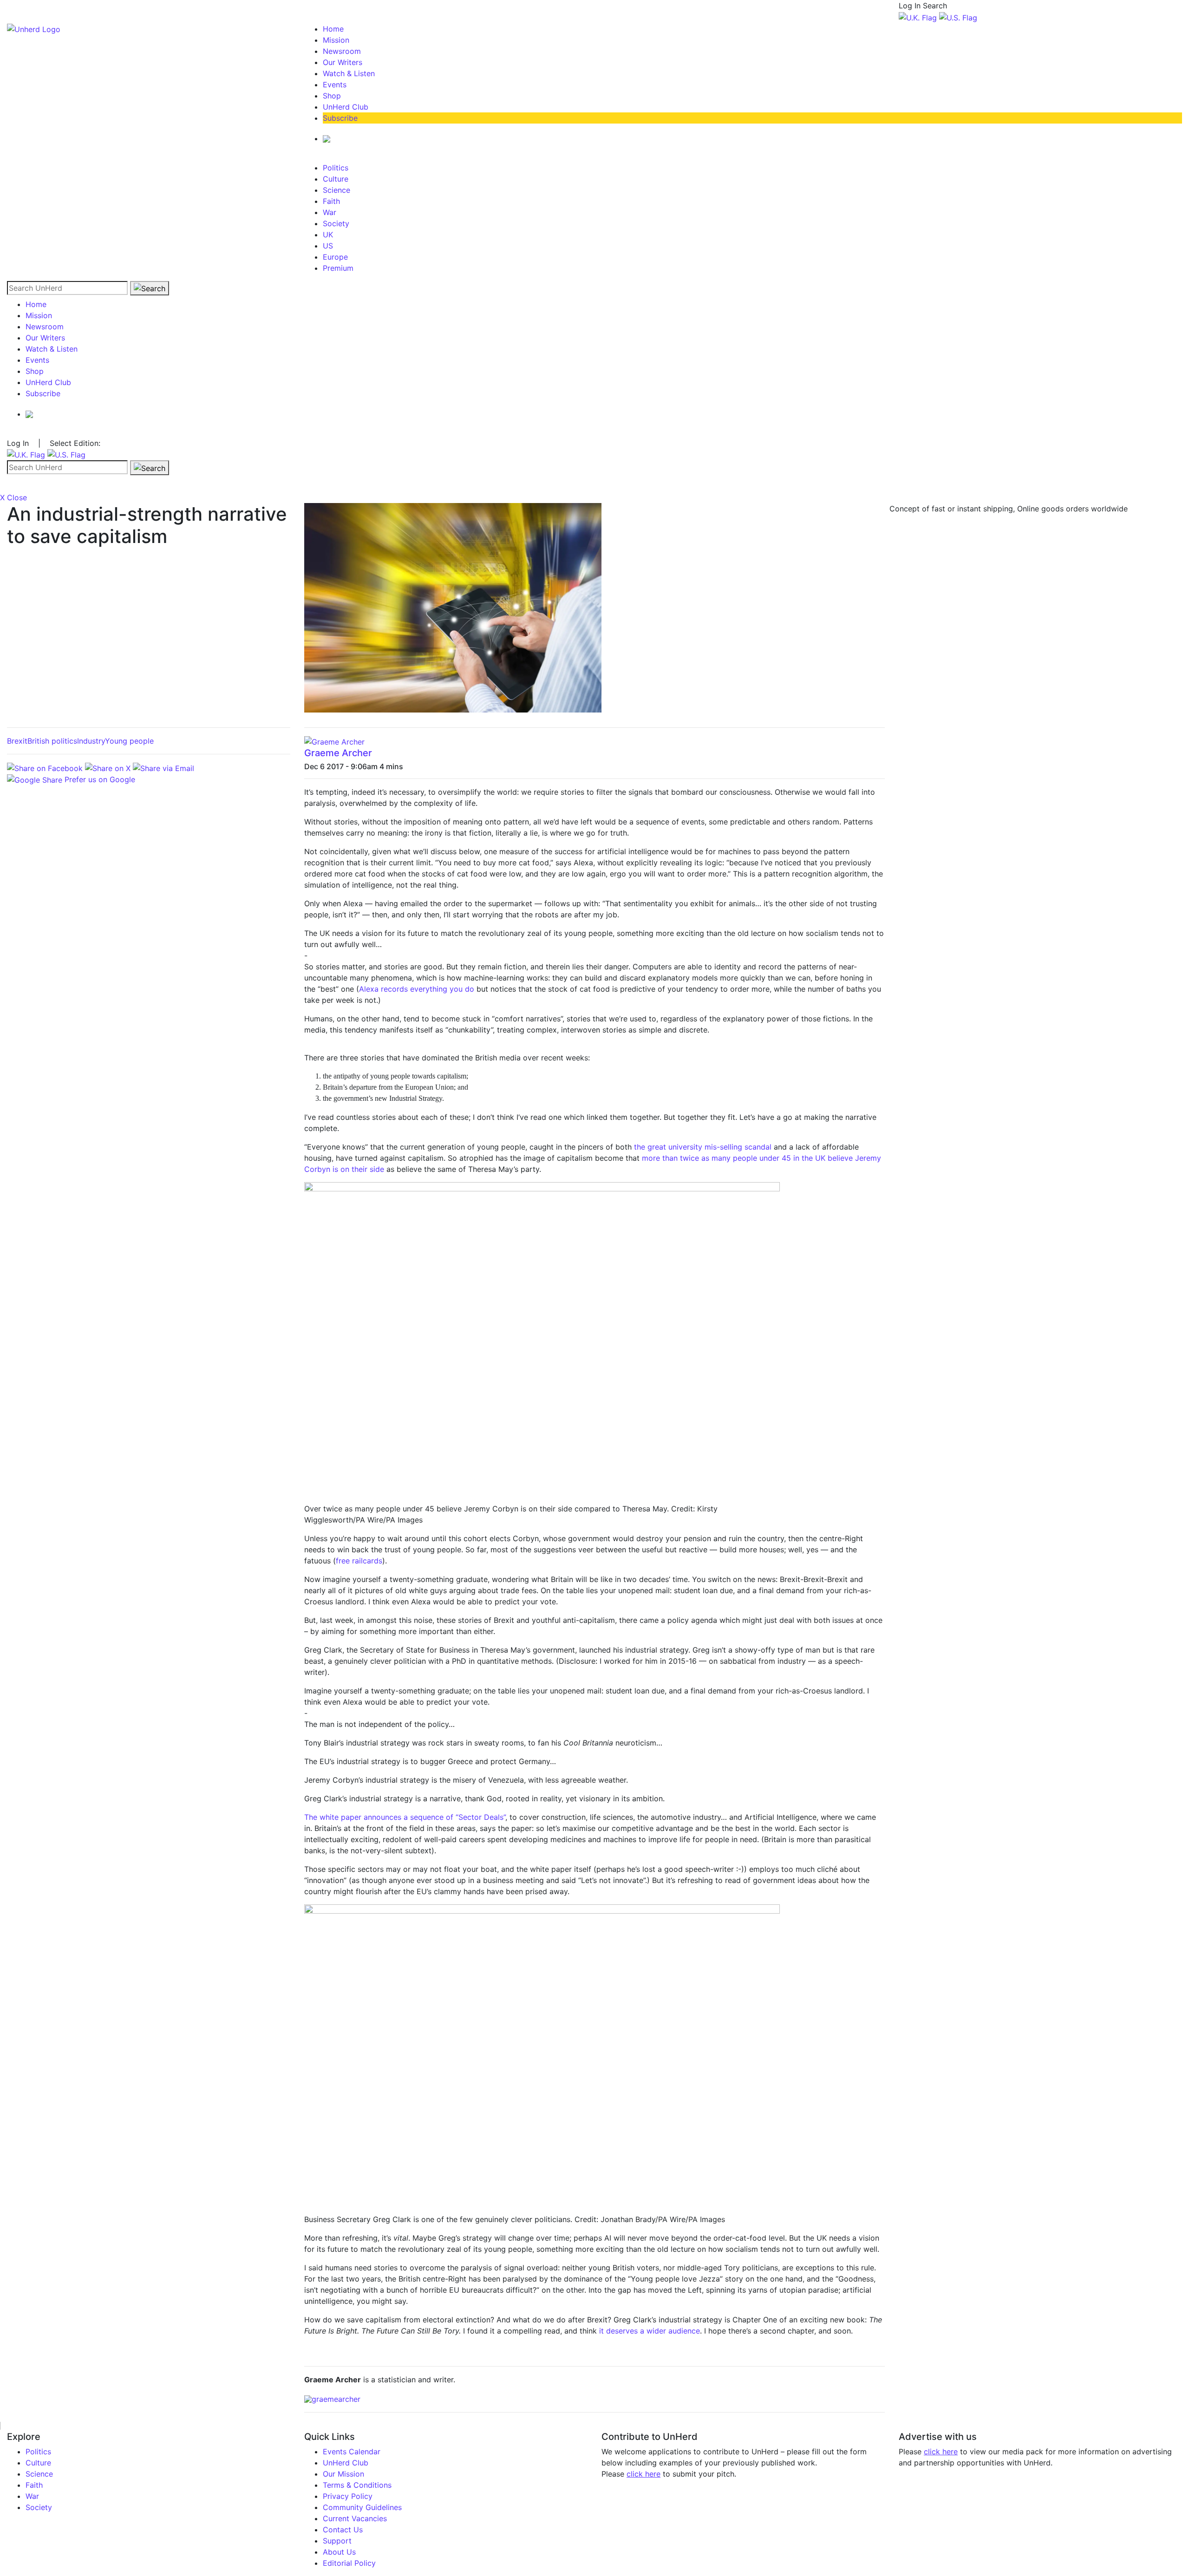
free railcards (359, 1561)
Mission (336, 40)
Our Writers (343, 62)
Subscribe (340, 118)
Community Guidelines (362, 2507)
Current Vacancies (355, 2518)
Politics (336, 168)
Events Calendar (352, 2452)
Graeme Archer (338, 753)
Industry (91, 741)
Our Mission (343, 2474)
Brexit (17, 741)
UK (328, 235)
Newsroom (342, 51)
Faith (331, 201)
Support (337, 2541)
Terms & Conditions (357, 2485)
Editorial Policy (349, 2563)
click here (643, 2474)
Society (336, 223)
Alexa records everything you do (417, 989)
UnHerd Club (346, 107)
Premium (338, 268)
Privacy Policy (348, 2496)
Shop (332, 96)
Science (336, 190)
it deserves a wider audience (650, 2331)
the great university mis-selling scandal (703, 1147)
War (330, 212)
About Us (339, 2552)
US (328, 246)
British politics (52, 741)
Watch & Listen (349, 73)
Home (333, 29)
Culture (336, 179)
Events (335, 85)
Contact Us (343, 2530)
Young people (129, 741)
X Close (13, 497)
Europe (335, 257)
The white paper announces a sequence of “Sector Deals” (405, 1817)
